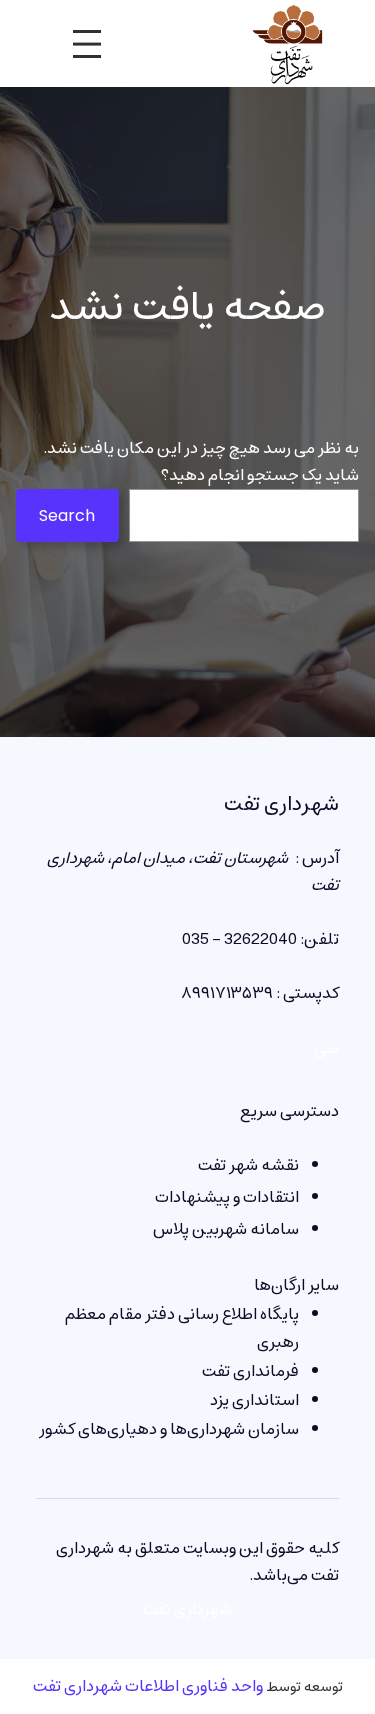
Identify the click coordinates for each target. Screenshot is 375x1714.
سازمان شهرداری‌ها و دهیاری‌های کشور (169, 1429)
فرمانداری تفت (250, 1371)
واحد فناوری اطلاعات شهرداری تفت (148, 1686)
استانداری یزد (254, 1400)
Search (67, 515)
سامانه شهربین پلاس (226, 1229)
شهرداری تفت (281, 804)
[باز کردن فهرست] (87, 44)
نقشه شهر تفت (248, 1165)
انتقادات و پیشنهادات (227, 1197)
